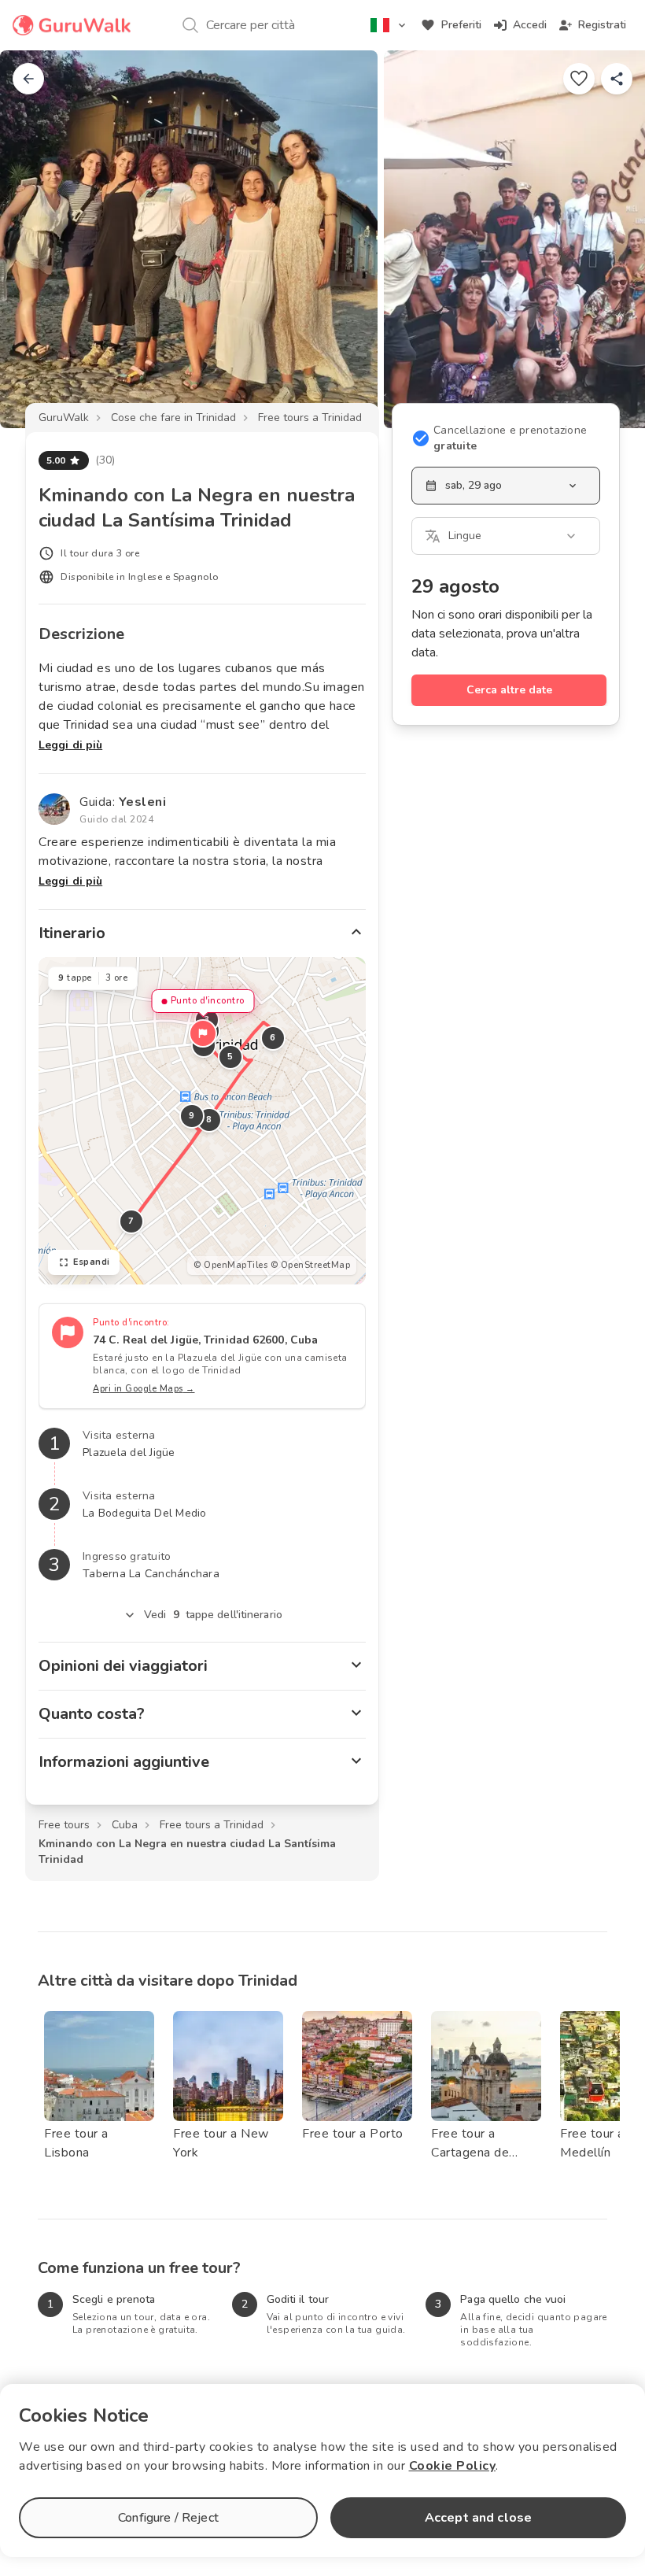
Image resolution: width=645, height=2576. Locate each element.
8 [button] (209, 1120)
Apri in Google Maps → (144, 1389)
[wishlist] (579, 79)
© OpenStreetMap (311, 1265)
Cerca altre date (509, 690)
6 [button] (273, 1038)
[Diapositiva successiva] (607, 239)
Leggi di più (70, 745)
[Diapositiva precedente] (38, 239)
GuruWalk (64, 418)
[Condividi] (617, 79)
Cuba (125, 1825)
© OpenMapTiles (230, 1265)
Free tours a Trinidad (310, 418)
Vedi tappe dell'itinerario (213, 1615)
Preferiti (461, 25)
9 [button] (192, 1116)
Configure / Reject (168, 2518)
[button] (203, 1033)
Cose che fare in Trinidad (173, 418)
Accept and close (478, 2518)
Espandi (92, 1262)
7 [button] (131, 1221)
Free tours (64, 1825)
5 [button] (230, 1057)
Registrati (602, 25)
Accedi (530, 25)
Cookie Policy (453, 2466)
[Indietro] (28, 79)
